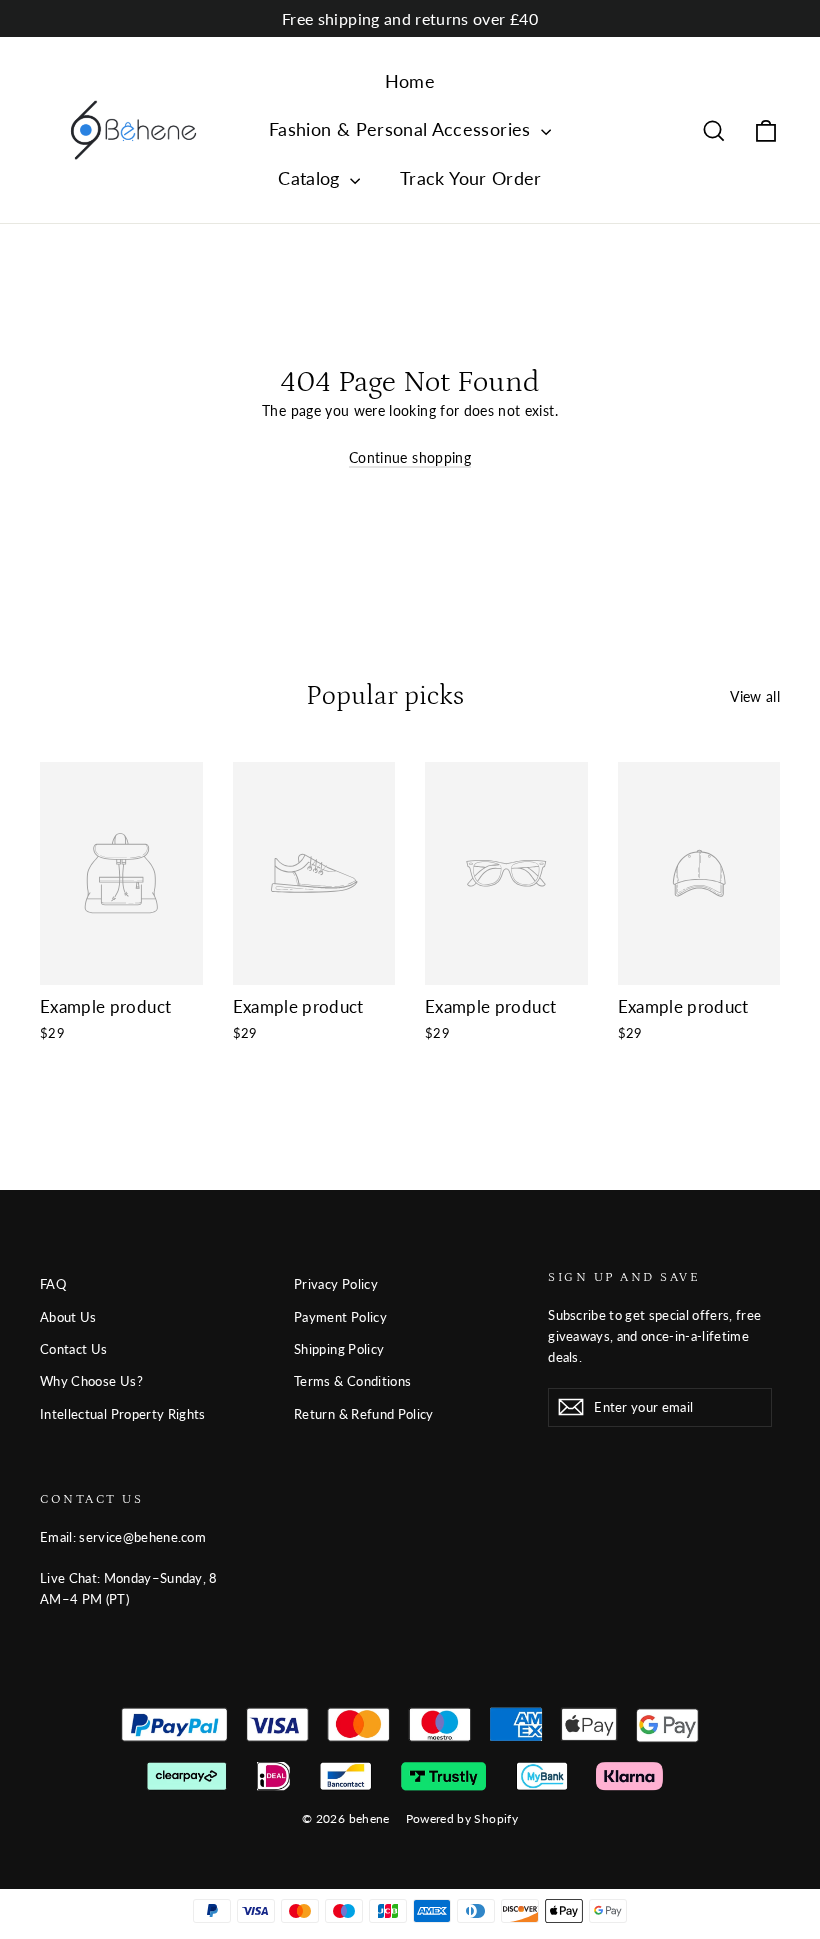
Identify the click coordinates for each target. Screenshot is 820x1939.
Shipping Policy (339, 1349)
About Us (68, 1317)
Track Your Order (471, 178)
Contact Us (74, 1349)
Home (410, 81)
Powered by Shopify (462, 1818)
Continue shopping (410, 457)
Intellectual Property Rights (123, 1414)
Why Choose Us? (91, 1381)
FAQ (53, 1284)
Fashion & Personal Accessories (402, 129)
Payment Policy (340, 1317)
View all (755, 696)
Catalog (311, 178)
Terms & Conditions (352, 1381)
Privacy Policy (336, 1284)
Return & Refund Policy (364, 1414)
